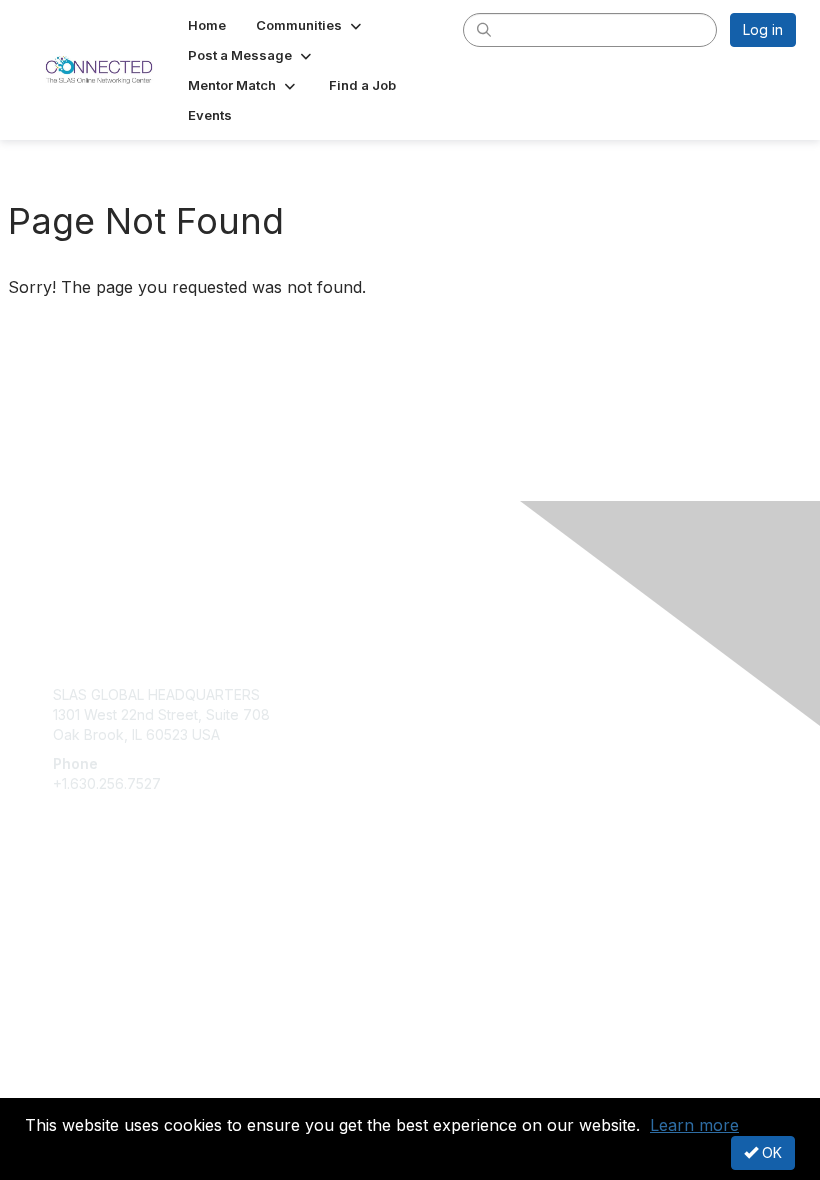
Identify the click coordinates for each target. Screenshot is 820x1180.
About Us (83, 1066)
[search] (484, 29)
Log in (763, 29)
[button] (310, 25)
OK (770, 1152)
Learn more (694, 1125)
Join (67, 914)
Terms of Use (97, 1085)
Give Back (86, 934)
